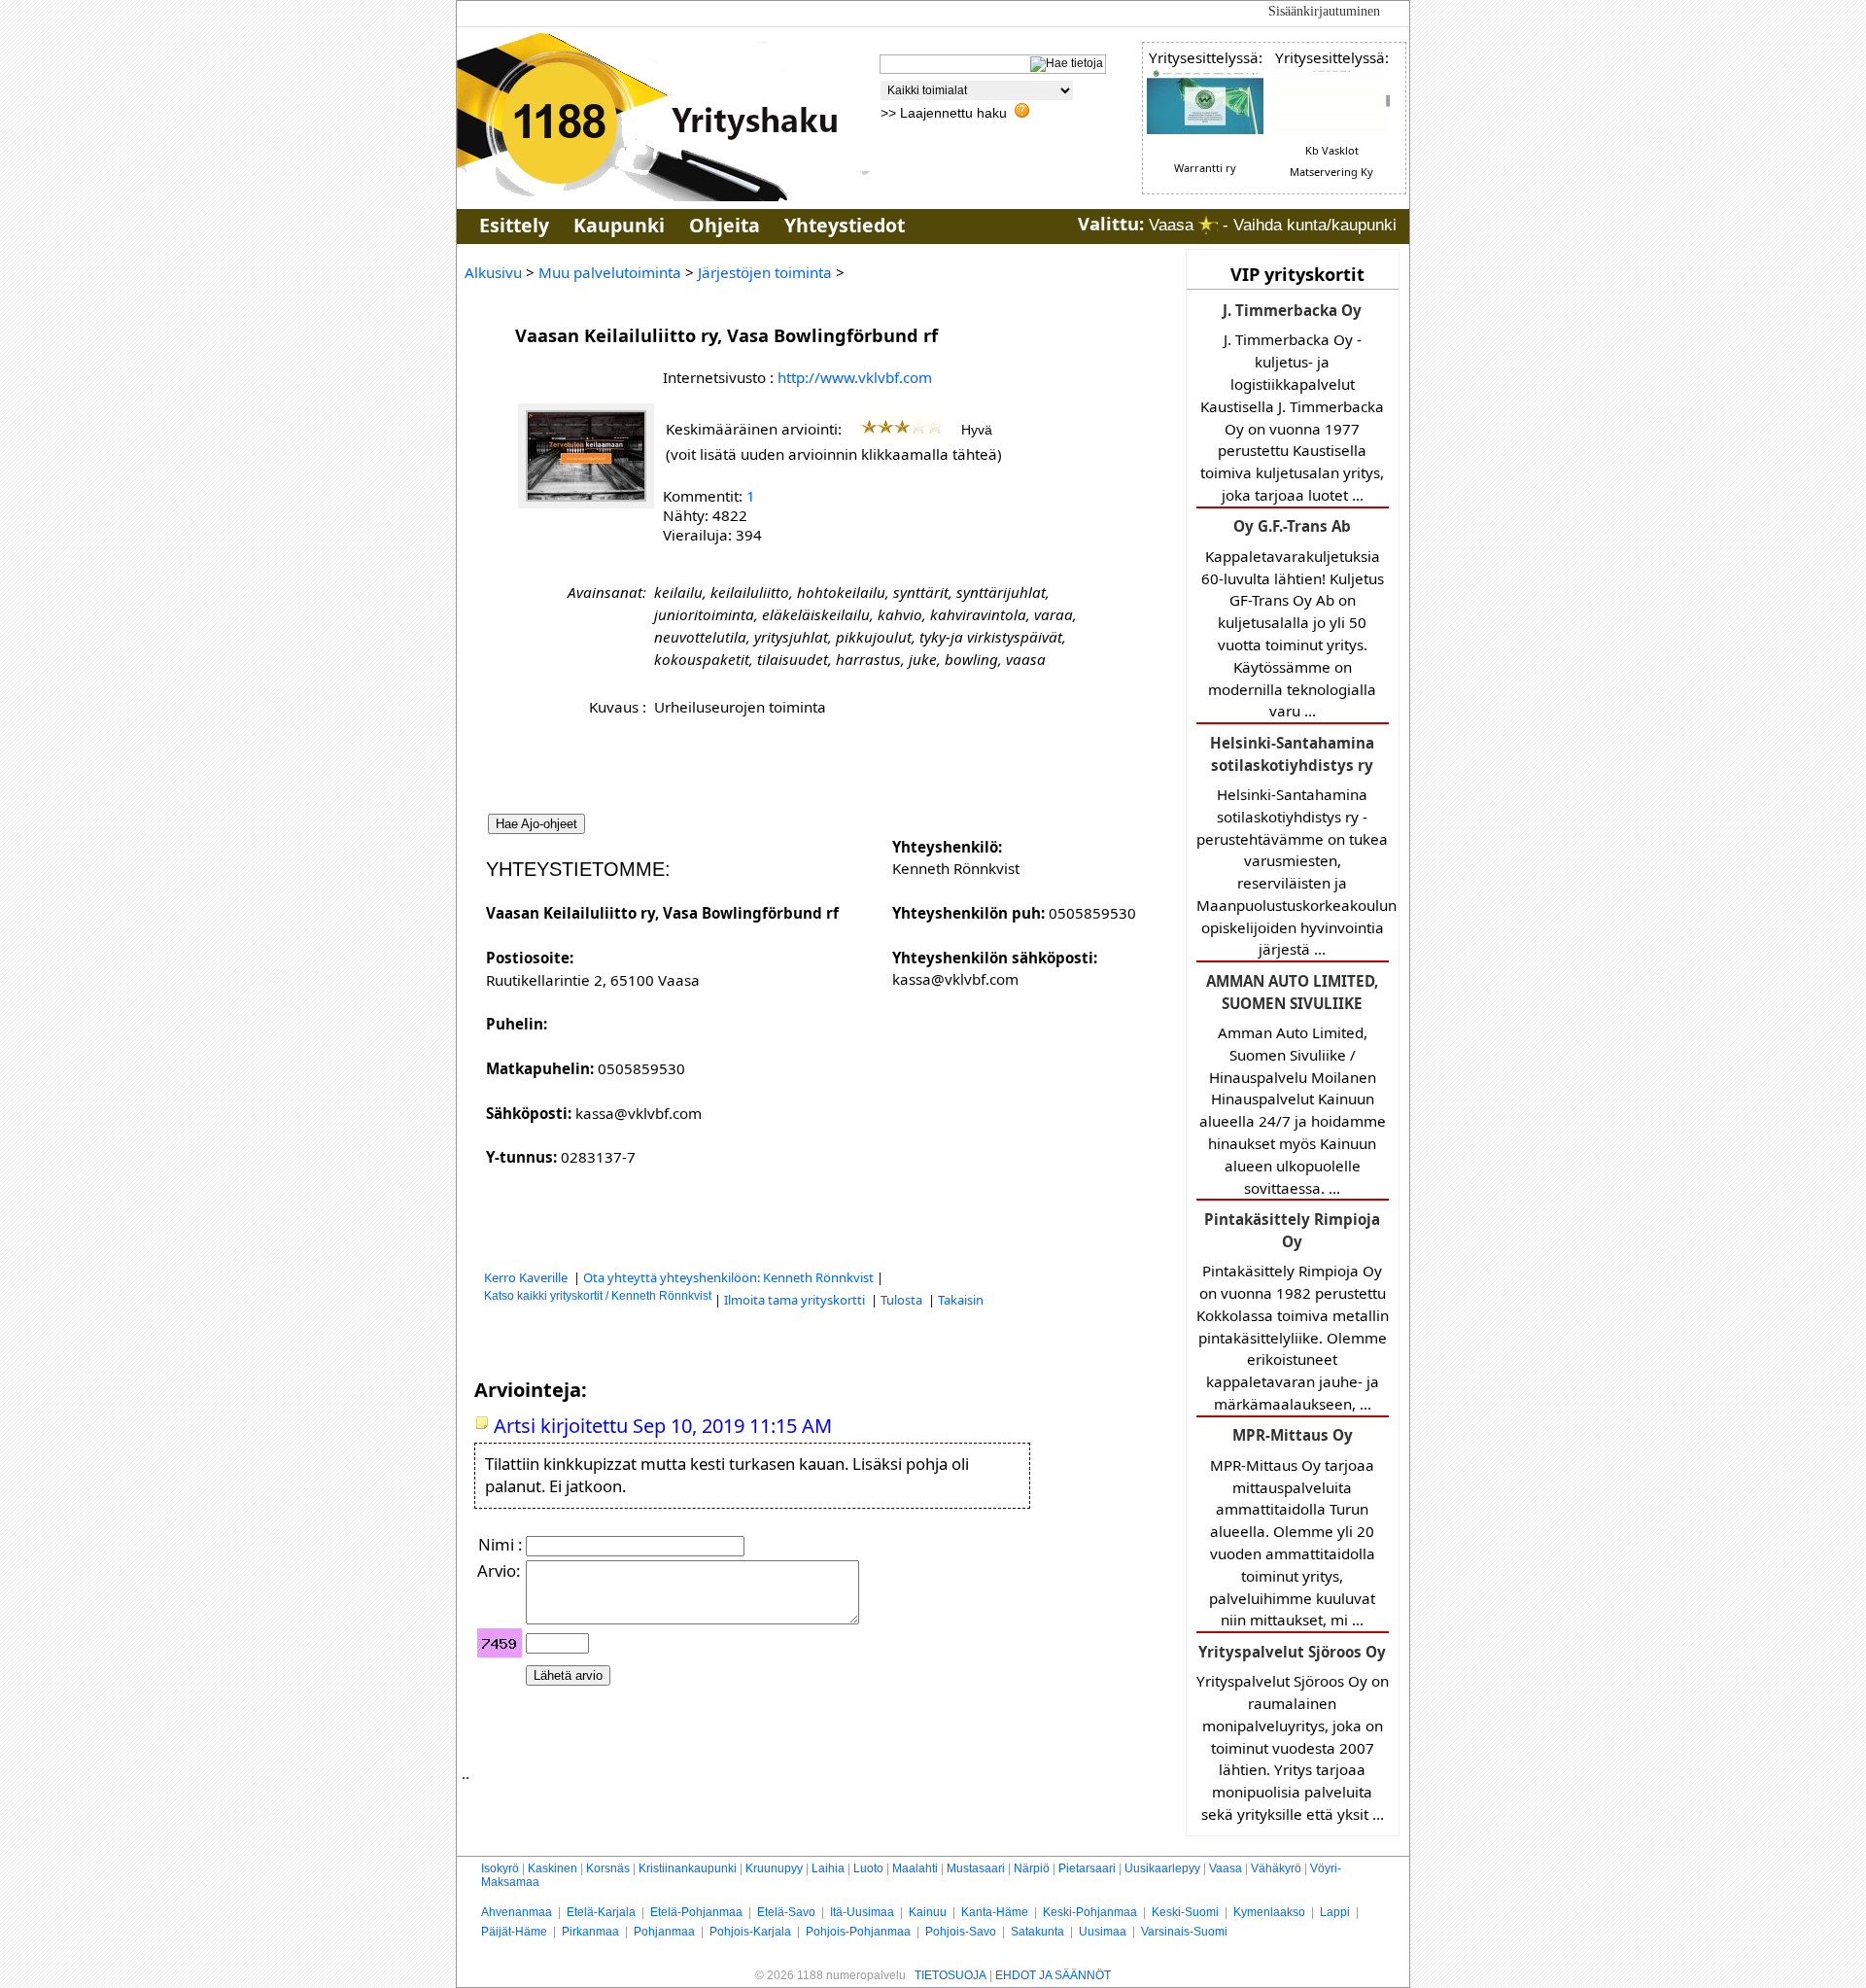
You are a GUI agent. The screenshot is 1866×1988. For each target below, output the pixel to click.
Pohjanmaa (664, 1932)
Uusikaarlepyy (1162, 1868)
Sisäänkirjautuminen (1324, 11)
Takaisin (961, 1300)
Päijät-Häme (514, 1932)
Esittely (514, 225)
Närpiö (1032, 1868)
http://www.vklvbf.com (855, 377)
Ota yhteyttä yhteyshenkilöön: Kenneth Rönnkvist (728, 1277)
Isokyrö (500, 1868)
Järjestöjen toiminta (765, 272)
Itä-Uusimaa (862, 1912)
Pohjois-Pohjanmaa (858, 1932)
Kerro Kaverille (527, 1277)
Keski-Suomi (1185, 1912)
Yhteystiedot (845, 225)
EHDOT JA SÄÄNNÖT (1053, 1975)
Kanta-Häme (995, 1912)
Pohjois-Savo (961, 1932)
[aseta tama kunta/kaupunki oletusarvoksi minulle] (1208, 225)
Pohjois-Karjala (750, 1932)
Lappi (1335, 1912)
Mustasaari (976, 1868)
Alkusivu (493, 272)
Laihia (828, 1868)
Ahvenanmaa (517, 1912)
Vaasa (1226, 1868)
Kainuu (928, 1912)
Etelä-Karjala (601, 1912)
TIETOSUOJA (950, 1975)
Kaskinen (553, 1868)
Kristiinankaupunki (688, 1868)
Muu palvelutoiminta (610, 272)
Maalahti (915, 1868)
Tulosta (903, 1300)
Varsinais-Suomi (1184, 1932)
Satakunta (1037, 1932)
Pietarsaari (1087, 1868)
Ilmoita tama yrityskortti (796, 1300)
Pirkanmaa (590, 1932)
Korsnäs (608, 1868)
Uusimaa (1103, 1932)
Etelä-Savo (786, 1912)
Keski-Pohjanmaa (1090, 1912)
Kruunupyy (774, 1868)
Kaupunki (619, 225)
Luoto (868, 1868)
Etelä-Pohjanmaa (696, 1912)
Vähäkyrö (1276, 1868)
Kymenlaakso (1269, 1912)
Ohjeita (725, 225)
